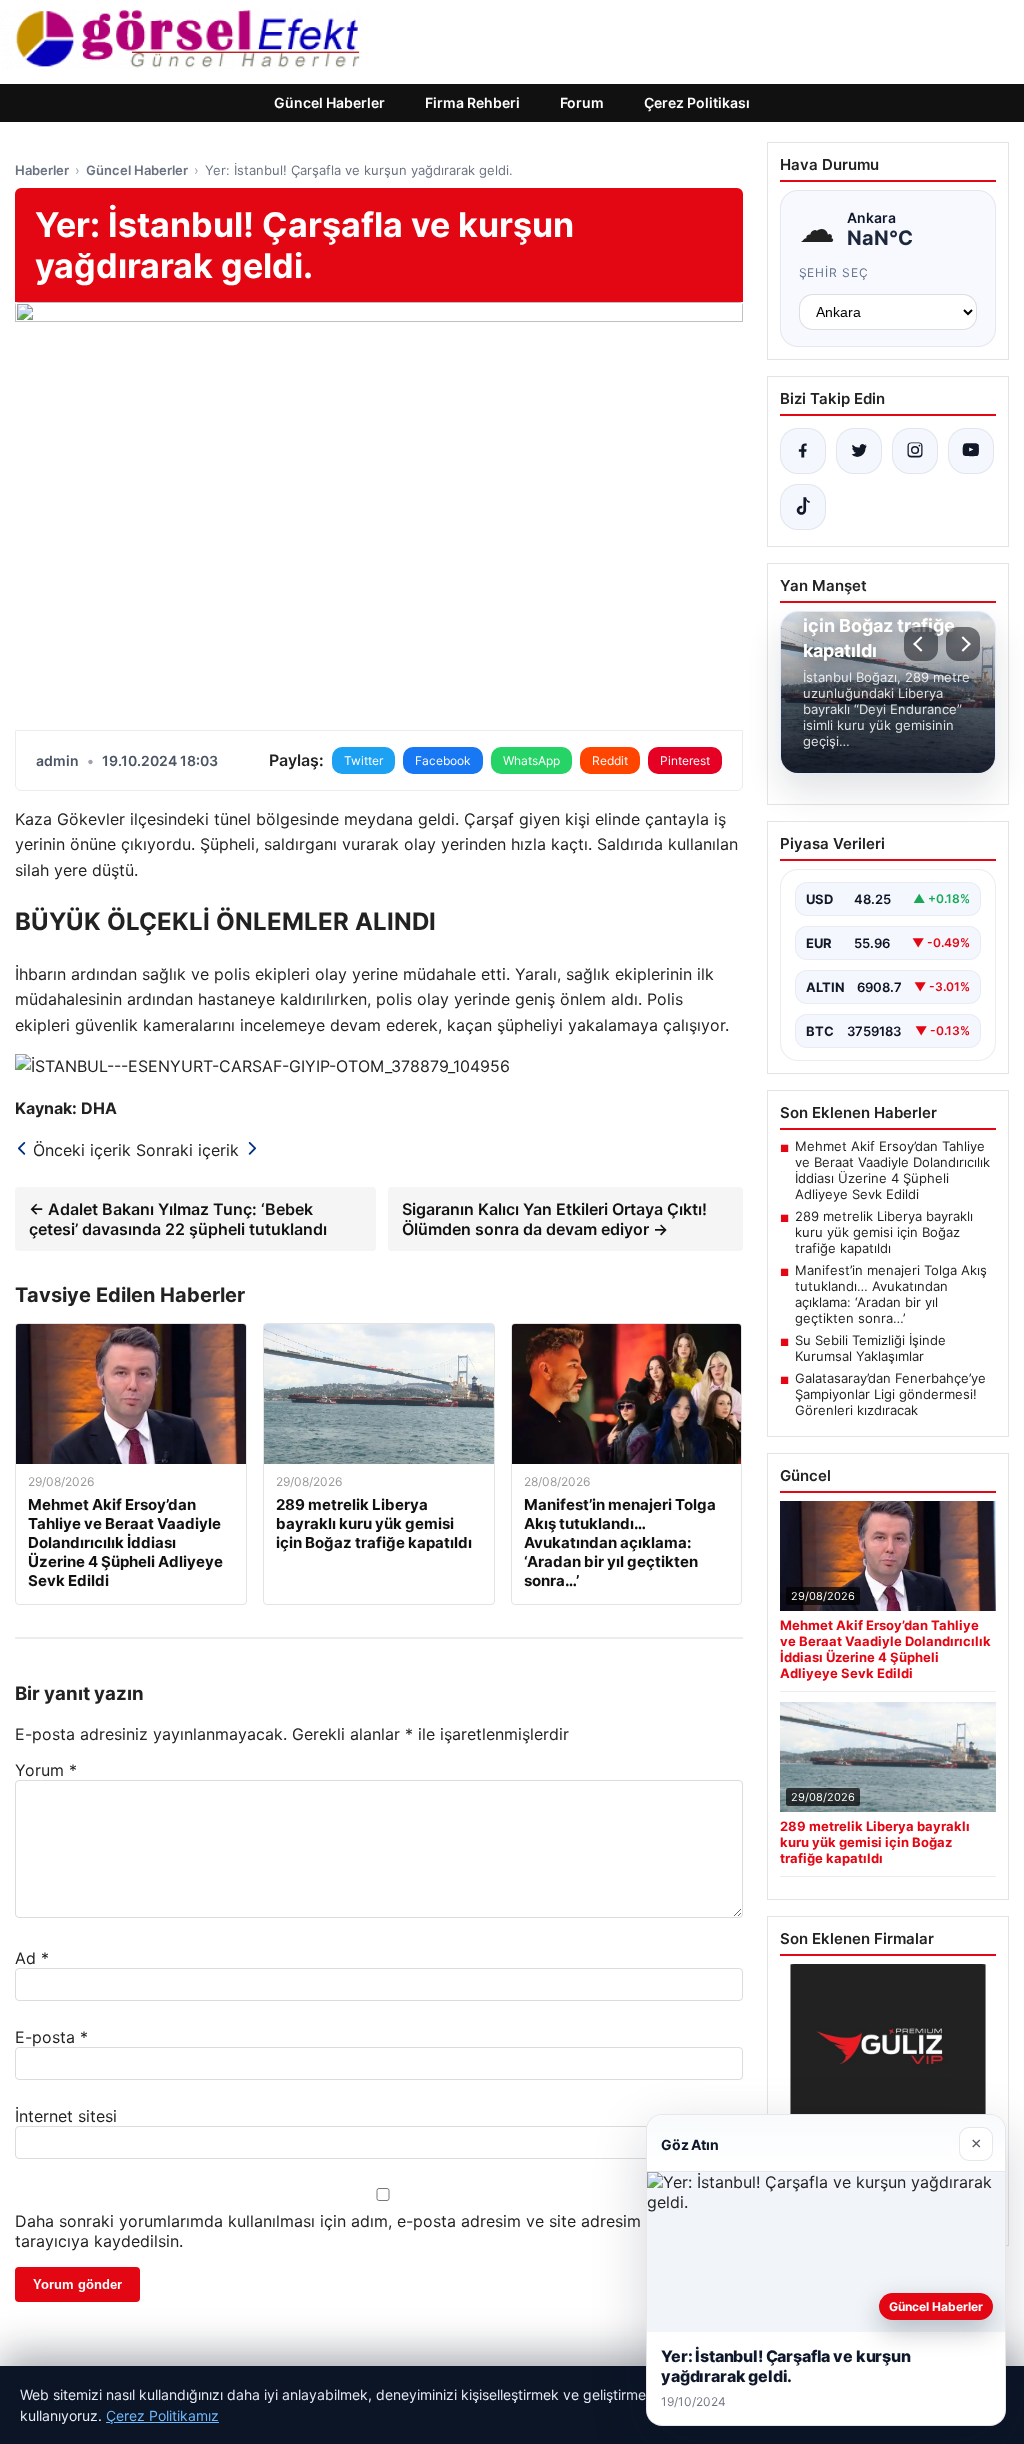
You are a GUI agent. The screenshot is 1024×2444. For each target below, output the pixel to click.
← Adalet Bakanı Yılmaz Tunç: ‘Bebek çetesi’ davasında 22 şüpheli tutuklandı (178, 1219)
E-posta (51, 2037)
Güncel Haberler (329, 102)
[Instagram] (915, 451)
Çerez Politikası (697, 102)
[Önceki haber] (921, 644)
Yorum (46, 1770)
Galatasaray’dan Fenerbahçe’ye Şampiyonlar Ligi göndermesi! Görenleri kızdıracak (890, 1394)
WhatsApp (531, 760)
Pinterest (685, 760)
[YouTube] (971, 451)
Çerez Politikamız (162, 2415)
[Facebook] (803, 451)
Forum (582, 102)
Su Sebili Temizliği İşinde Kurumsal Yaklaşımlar (870, 1348)
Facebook (443, 760)
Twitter (363, 760)
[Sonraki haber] (963, 644)
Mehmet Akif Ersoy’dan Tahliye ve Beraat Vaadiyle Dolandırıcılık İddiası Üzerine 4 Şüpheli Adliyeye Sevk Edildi (892, 1170)
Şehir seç (834, 272)
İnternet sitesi (66, 2116)
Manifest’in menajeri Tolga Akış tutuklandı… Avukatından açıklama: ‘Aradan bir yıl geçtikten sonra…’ (891, 1294)
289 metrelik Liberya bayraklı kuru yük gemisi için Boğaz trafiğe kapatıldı (884, 1232)
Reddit (610, 760)
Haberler (42, 170)
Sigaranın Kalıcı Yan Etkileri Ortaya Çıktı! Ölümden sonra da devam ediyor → (554, 1219)
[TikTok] (803, 507)
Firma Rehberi (472, 102)
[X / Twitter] (859, 451)
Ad (32, 1958)
